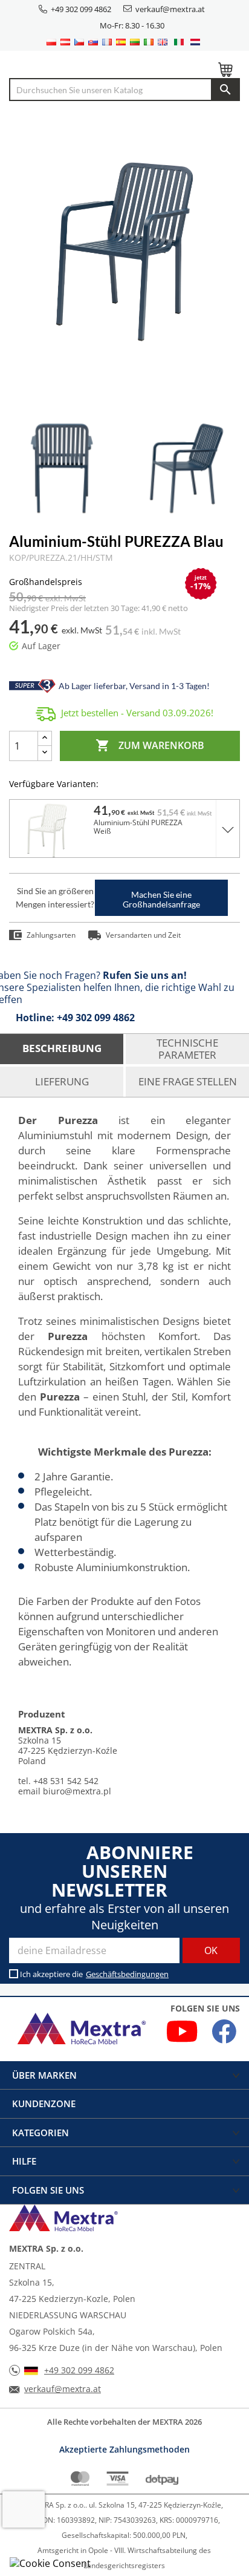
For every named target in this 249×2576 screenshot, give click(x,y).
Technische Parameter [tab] (187, 1049)
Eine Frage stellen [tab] (188, 1081)
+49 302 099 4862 (81, 9)
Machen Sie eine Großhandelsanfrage (161, 899)
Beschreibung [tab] (62, 1048)
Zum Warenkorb (150, 745)
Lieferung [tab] (62, 1081)
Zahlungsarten (51, 935)
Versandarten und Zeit (143, 935)
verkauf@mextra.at (170, 9)
